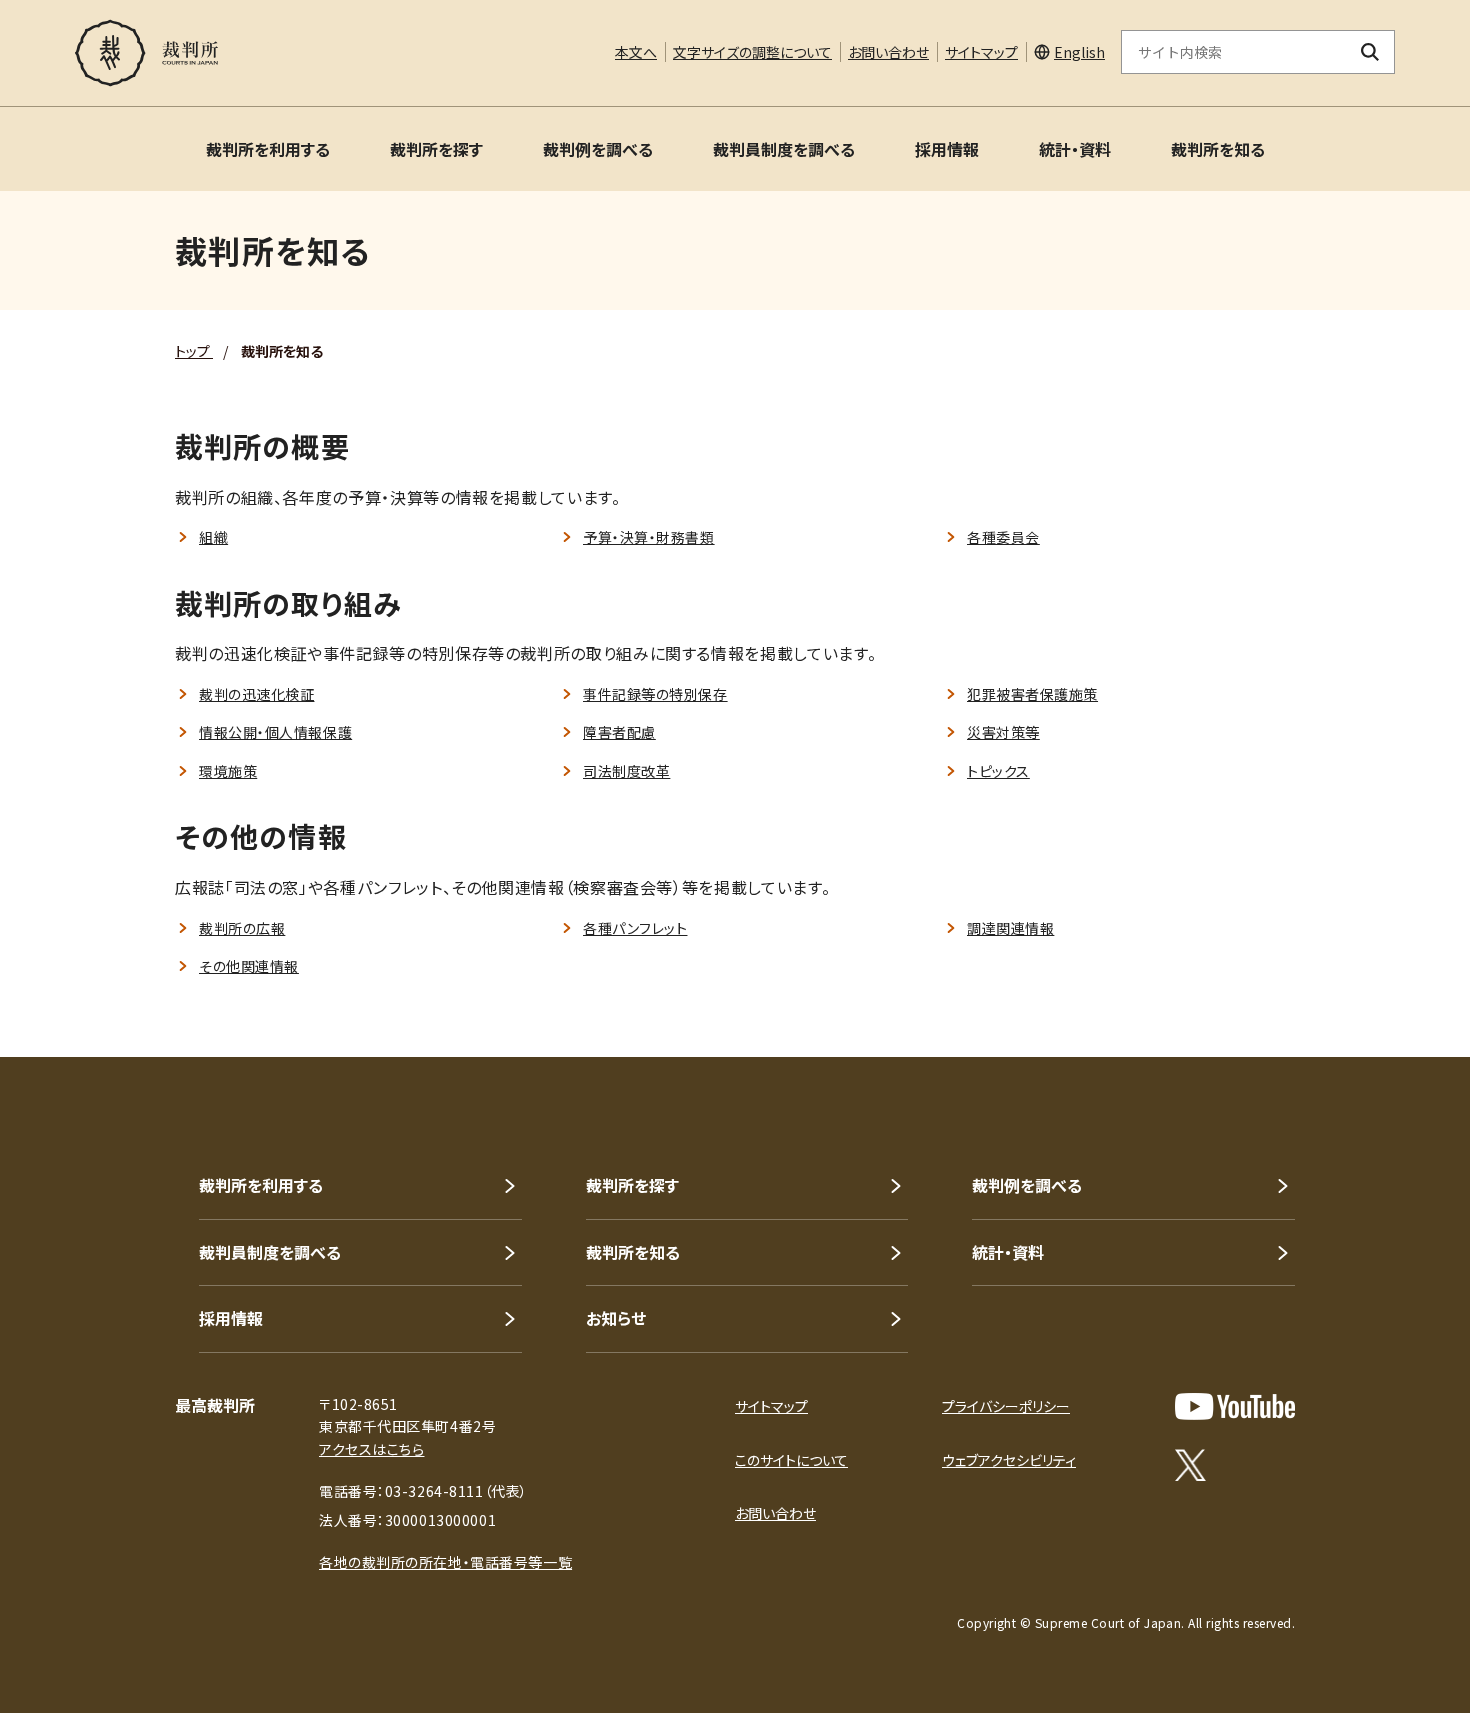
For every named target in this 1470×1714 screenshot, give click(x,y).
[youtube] (1235, 1406)
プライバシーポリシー (1006, 1406)
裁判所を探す (436, 149)
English (1079, 52)
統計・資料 (1075, 149)
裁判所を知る (1218, 149)
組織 (213, 537)
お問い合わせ (888, 52)
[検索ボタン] (1370, 52)
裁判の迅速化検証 (256, 694)
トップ (194, 351)
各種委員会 (1003, 537)
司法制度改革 (626, 771)
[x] (1190, 1465)
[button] (1398, 985)
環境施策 (228, 771)
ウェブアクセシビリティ (1009, 1460)
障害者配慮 (619, 732)
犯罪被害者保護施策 (1032, 694)
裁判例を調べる (598, 149)
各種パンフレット (635, 928)
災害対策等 (1003, 732)
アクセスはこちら (371, 1449)
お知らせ (616, 1318)
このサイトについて (791, 1460)
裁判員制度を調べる (784, 149)
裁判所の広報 (242, 928)
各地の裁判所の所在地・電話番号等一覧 (445, 1562)
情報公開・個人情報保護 (275, 732)
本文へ (636, 52)
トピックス (998, 771)
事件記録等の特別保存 (655, 694)
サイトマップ (981, 52)
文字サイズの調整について (752, 52)
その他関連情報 (249, 966)
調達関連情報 (1010, 928)
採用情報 (947, 149)
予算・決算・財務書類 (649, 537)
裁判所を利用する (268, 149)
